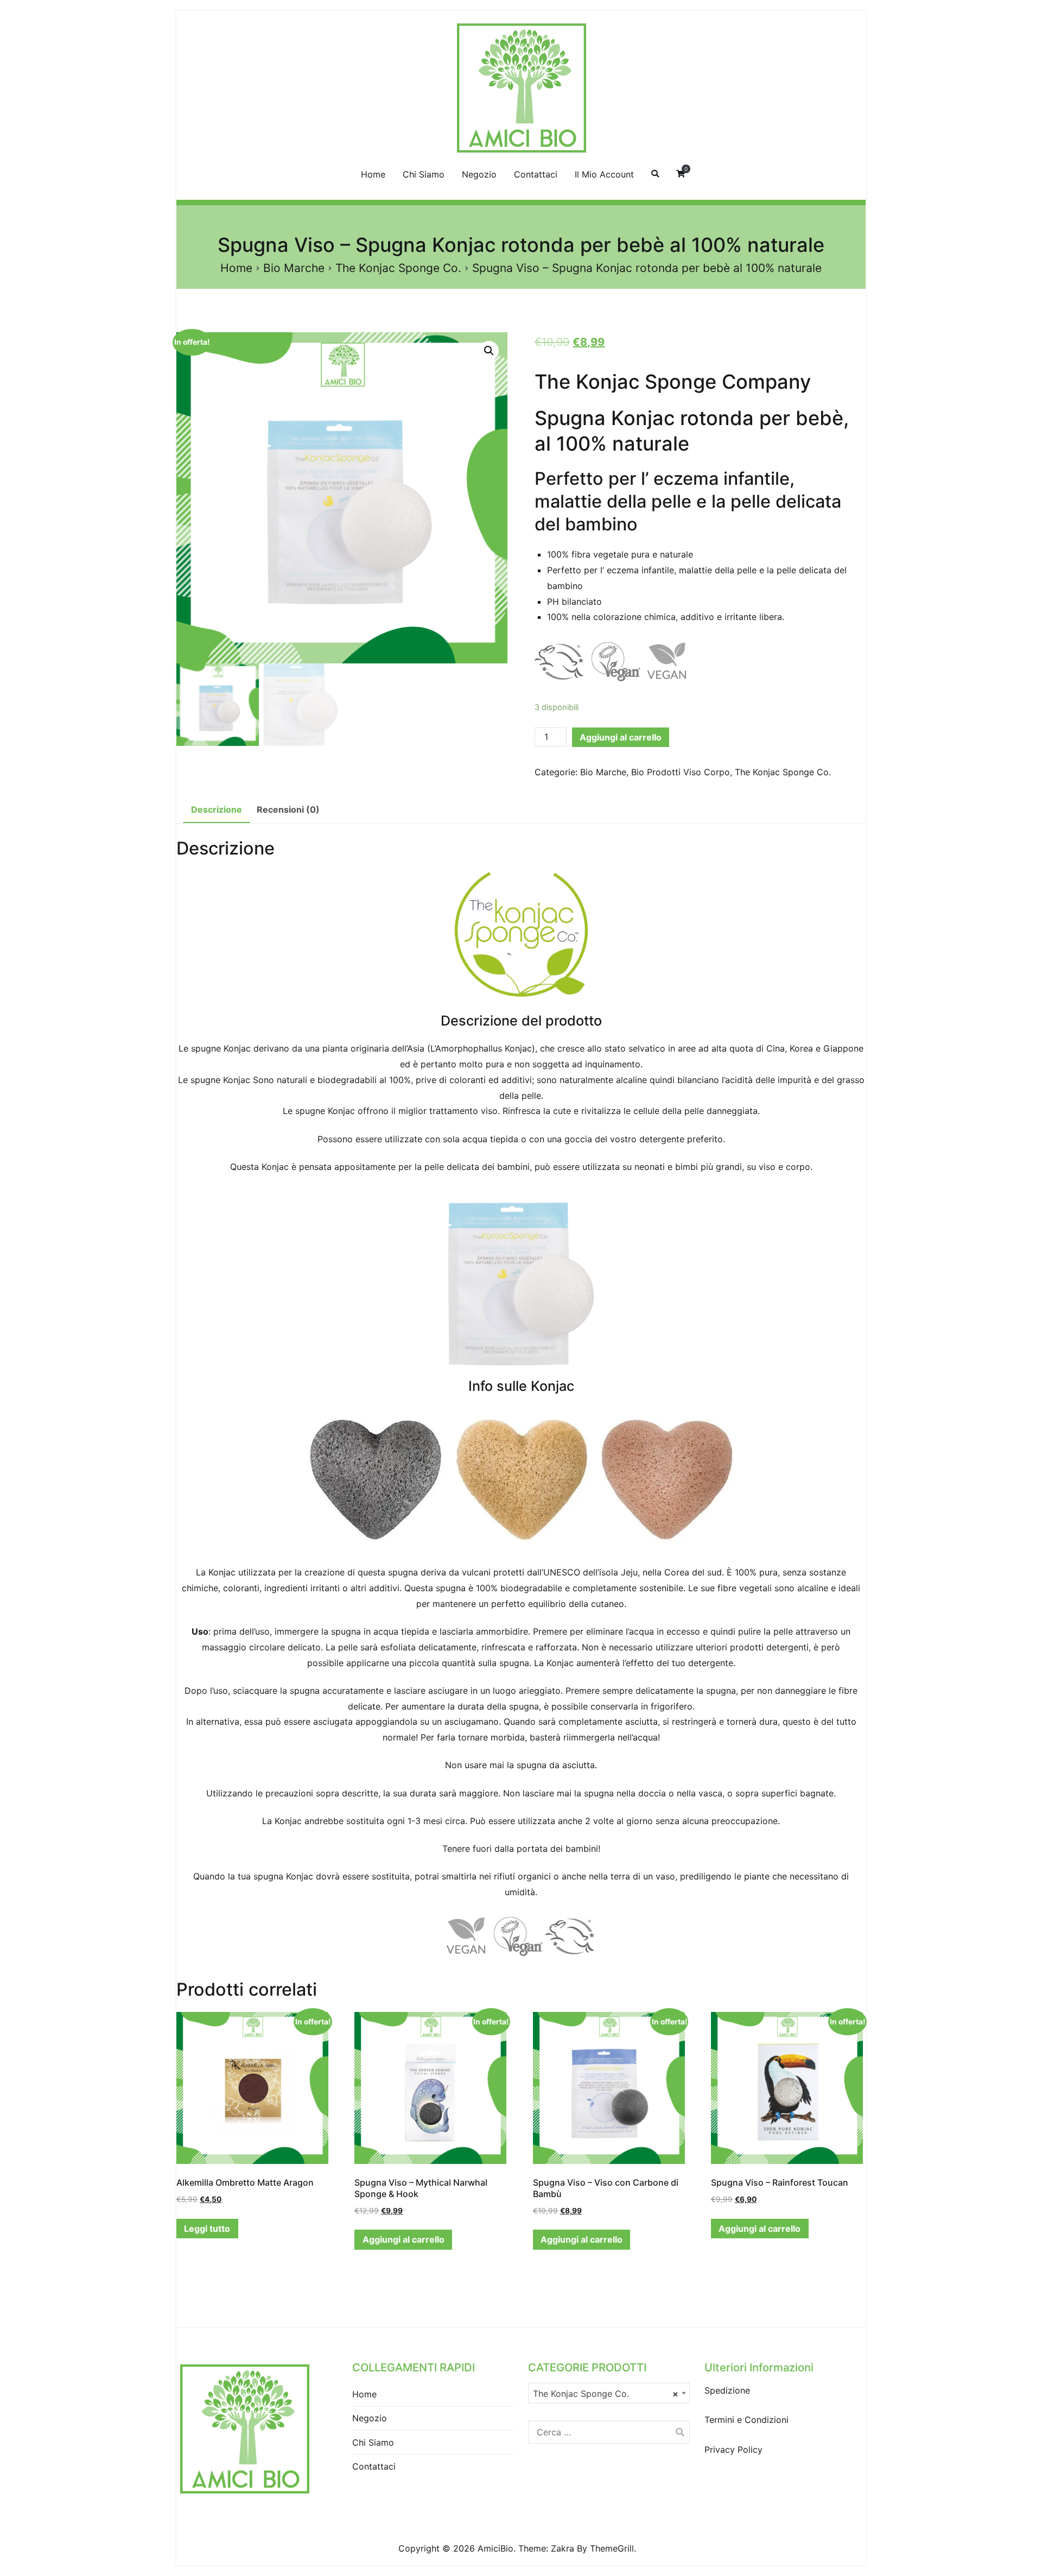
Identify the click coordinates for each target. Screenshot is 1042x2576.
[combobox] (609, 2393)
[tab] (217, 810)
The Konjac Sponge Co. (398, 268)
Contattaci (536, 174)
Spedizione (727, 2390)
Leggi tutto (207, 2229)
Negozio (479, 174)
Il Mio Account (604, 174)
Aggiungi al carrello (621, 737)
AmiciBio (495, 2548)
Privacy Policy (733, 2450)
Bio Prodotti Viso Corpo (681, 772)
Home (373, 174)
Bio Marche (294, 268)
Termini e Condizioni (746, 2420)
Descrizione (217, 809)
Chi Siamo (424, 174)
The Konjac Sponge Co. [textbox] (606, 2394)
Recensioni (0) (288, 809)
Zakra (563, 2548)
